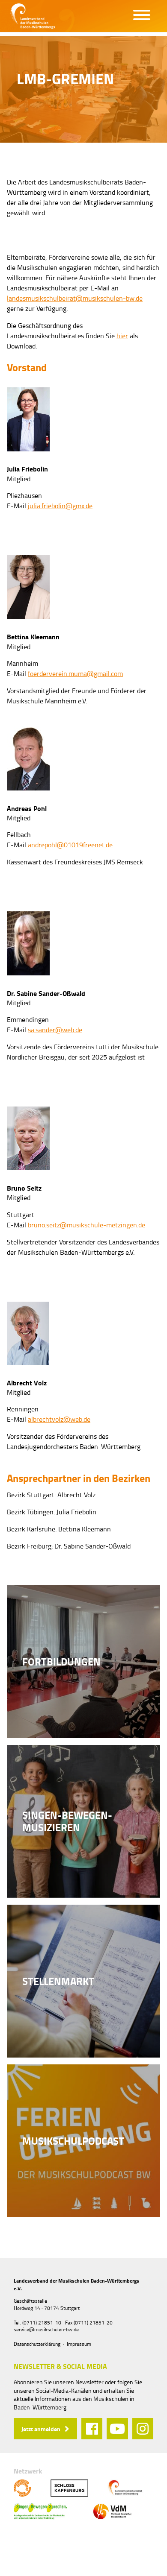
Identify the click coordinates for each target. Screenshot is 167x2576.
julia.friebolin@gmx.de (60, 506)
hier (122, 336)
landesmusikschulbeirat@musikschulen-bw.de (75, 298)
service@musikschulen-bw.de (46, 2329)
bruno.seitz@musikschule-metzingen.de (86, 1225)
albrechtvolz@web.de (59, 1419)
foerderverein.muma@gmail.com (75, 673)
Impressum (79, 2344)
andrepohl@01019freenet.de (70, 845)
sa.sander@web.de (55, 1030)
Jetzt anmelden (41, 2429)
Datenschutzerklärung (37, 2344)
